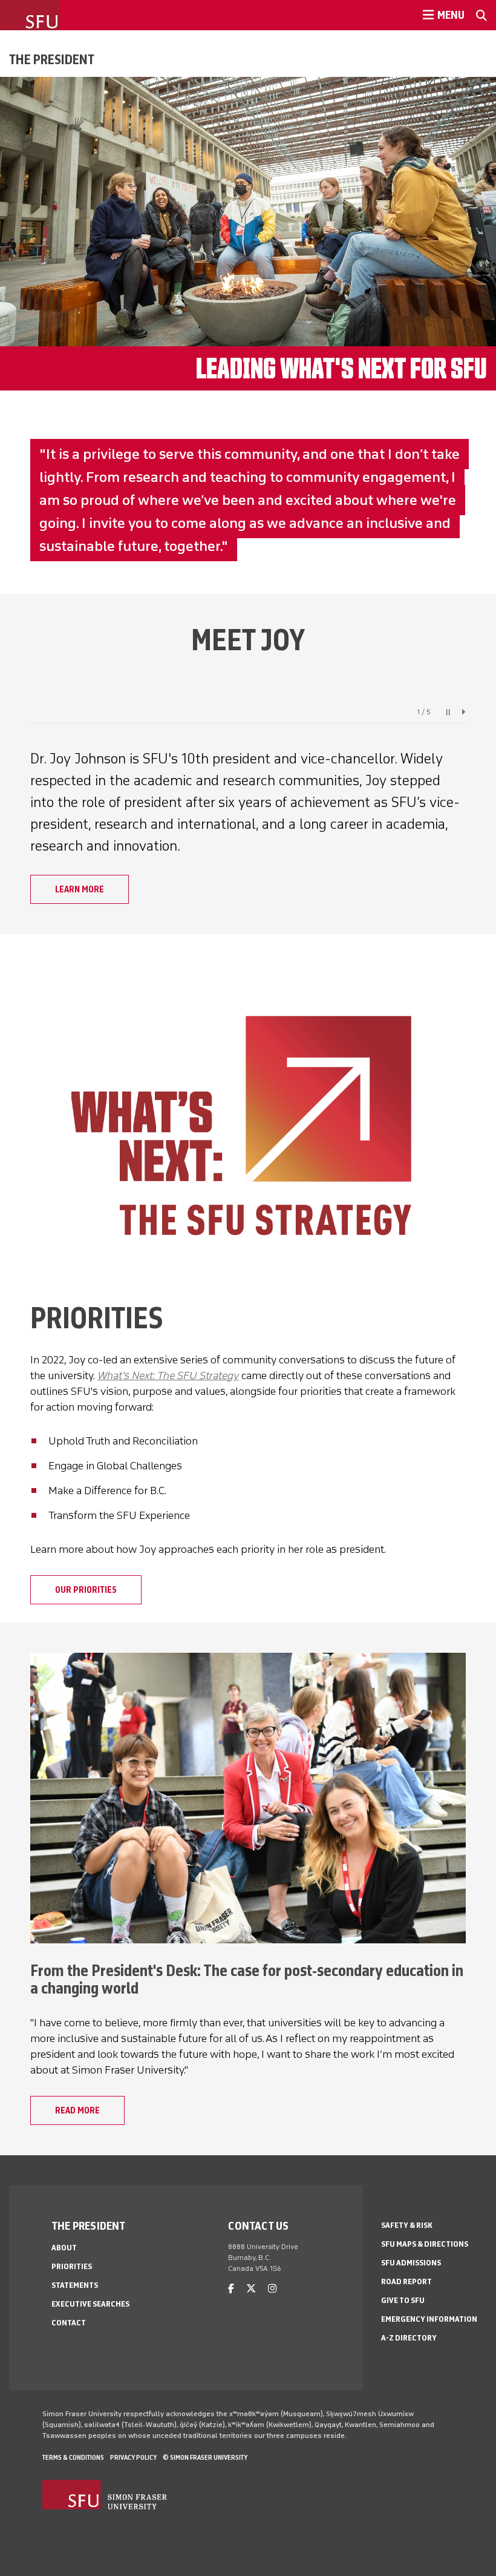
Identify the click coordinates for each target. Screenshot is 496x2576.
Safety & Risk (407, 2225)
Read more (77, 2110)
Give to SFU (403, 2300)
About (64, 2248)
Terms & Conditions (73, 2457)
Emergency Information (429, 2319)
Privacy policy (133, 2457)
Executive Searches (90, 2304)
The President (52, 59)
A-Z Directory (409, 2338)
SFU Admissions (411, 2263)
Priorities (72, 2266)
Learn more (80, 889)
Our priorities (86, 1590)
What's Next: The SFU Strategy (168, 1375)
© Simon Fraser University (205, 2457)
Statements (75, 2285)
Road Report (406, 2281)
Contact (69, 2323)
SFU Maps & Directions (425, 2244)
